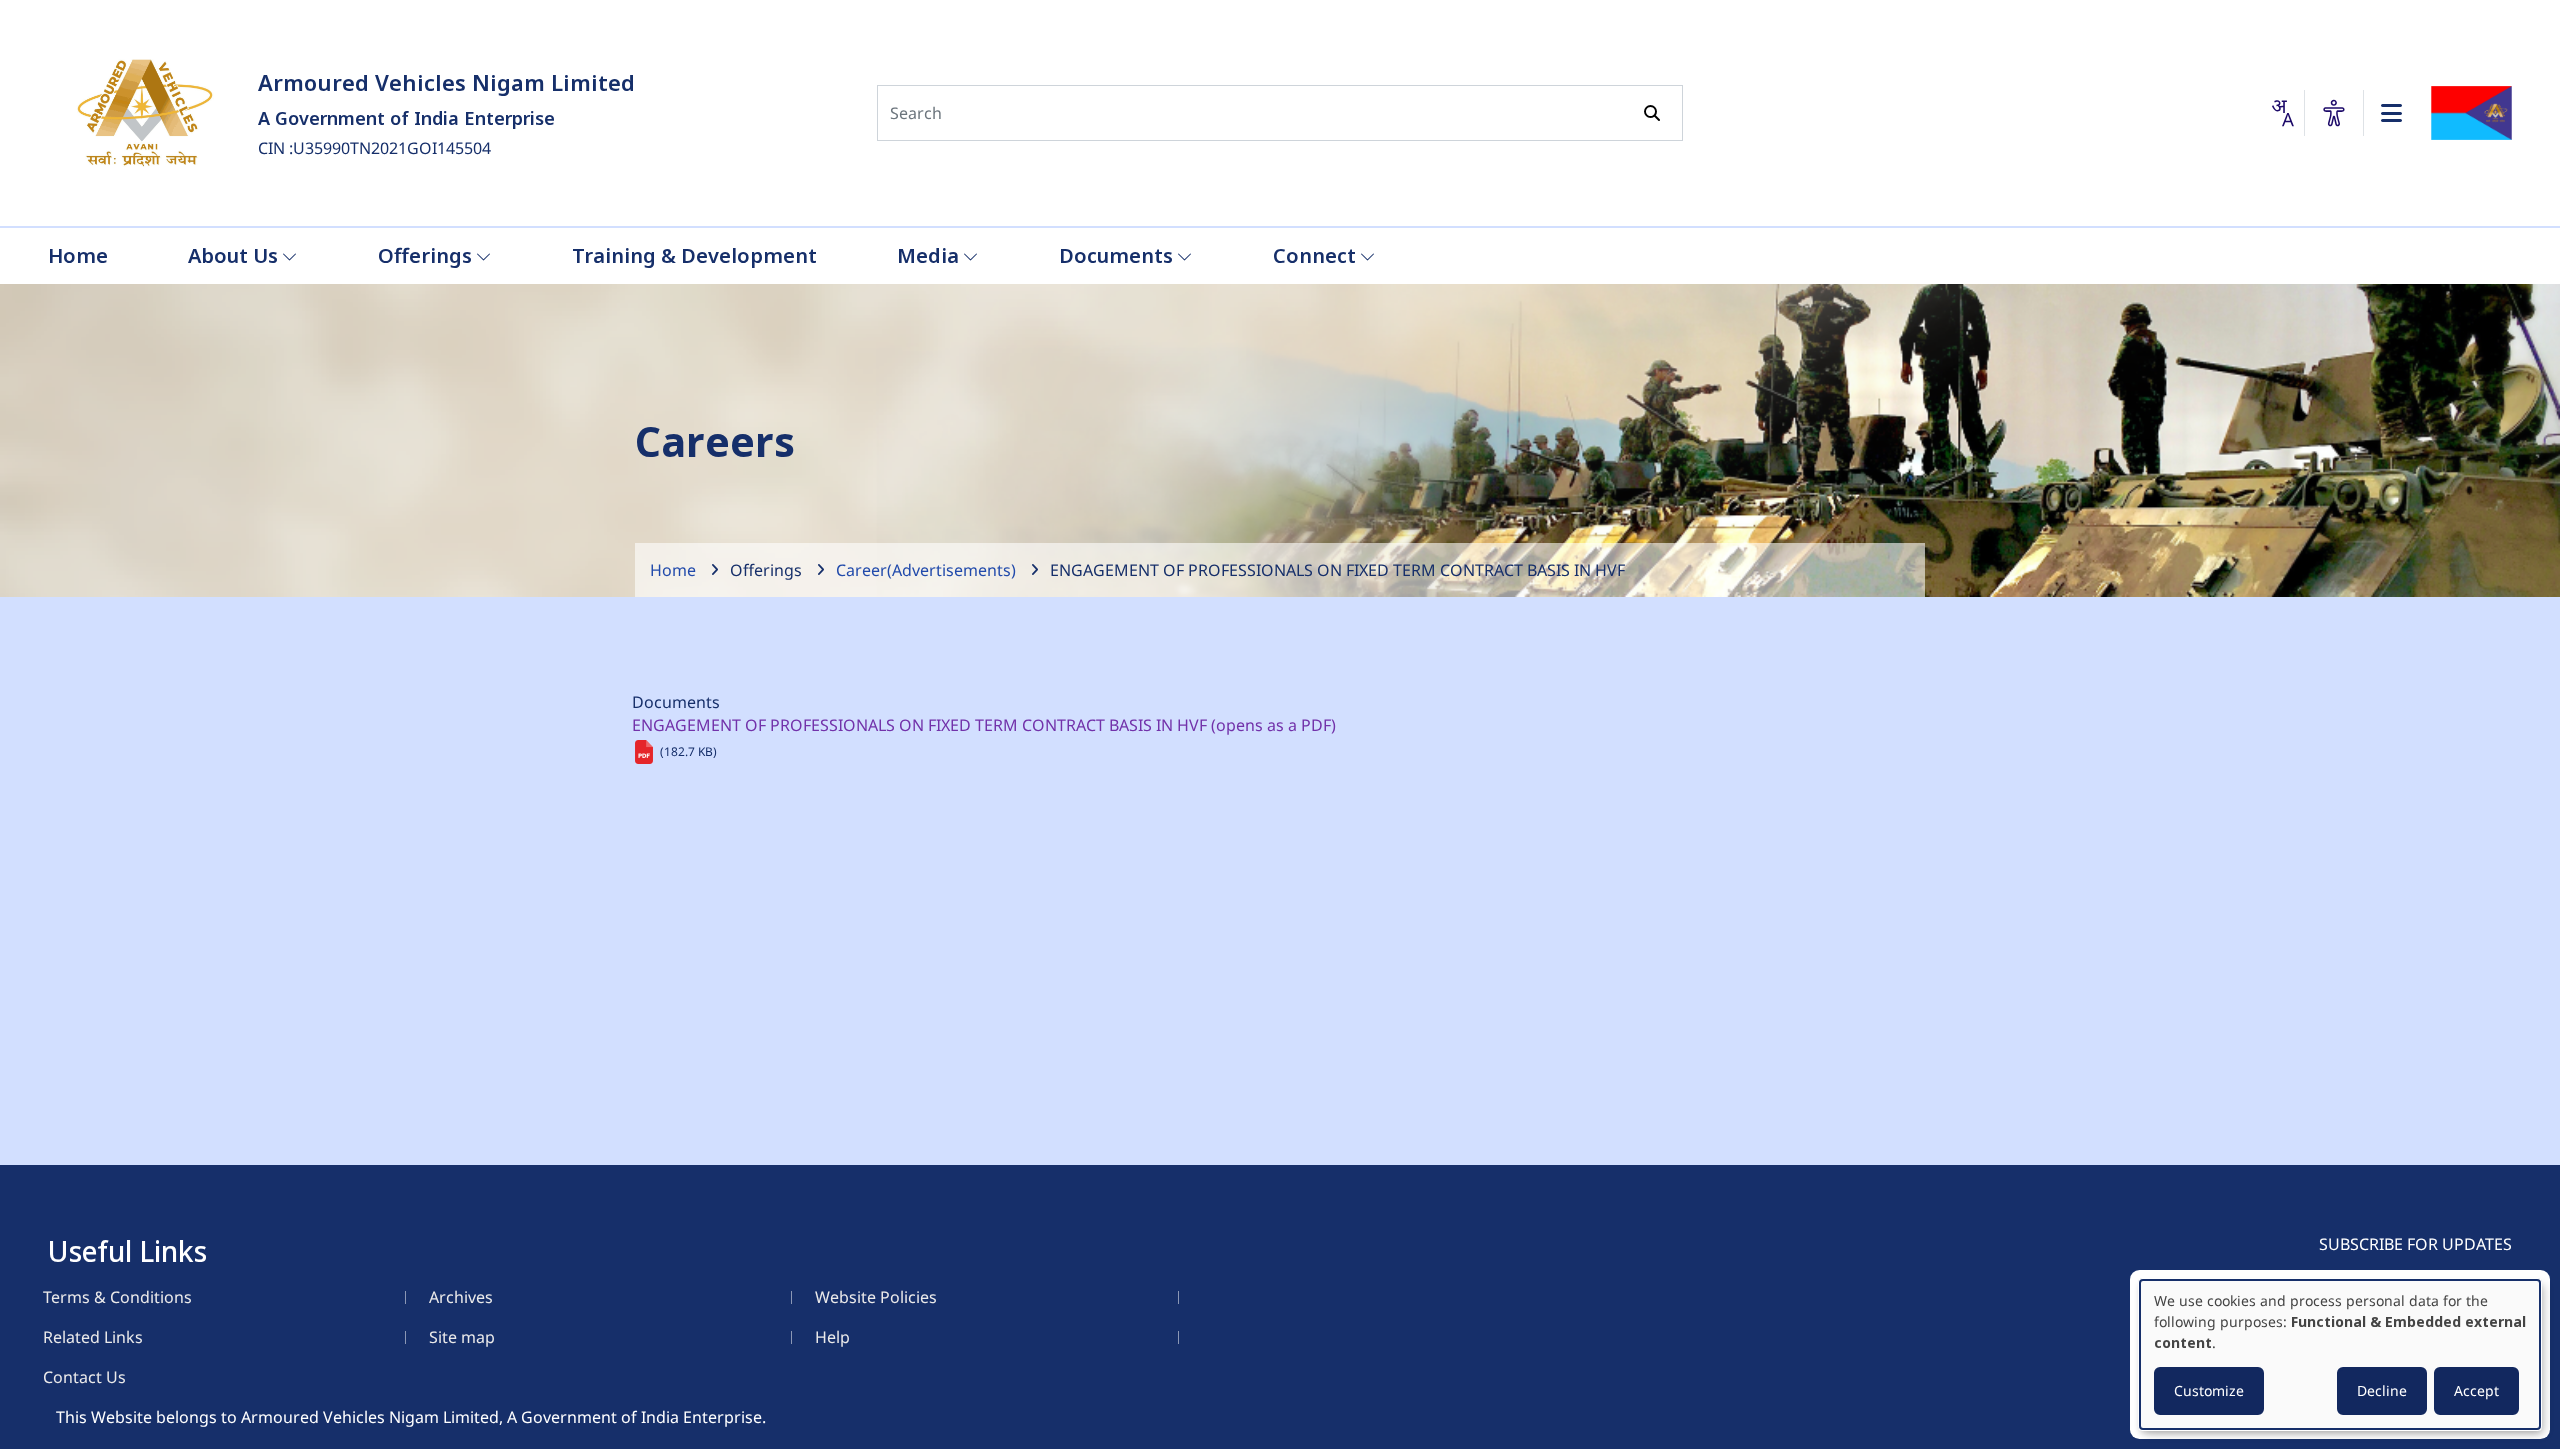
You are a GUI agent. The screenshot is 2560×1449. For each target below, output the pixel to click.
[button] (2334, 113)
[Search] (1652, 113)
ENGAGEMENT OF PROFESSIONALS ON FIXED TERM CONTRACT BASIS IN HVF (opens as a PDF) (984, 725)
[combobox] (2282, 113)
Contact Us (84, 1377)
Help (832, 1337)
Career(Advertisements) (926, 570)
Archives (461, 1297)
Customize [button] (2209, 1390)
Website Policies (876, 1297)
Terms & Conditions (117, 1297)
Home (673, 570)
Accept (2476, 1390)
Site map (462, 1337)
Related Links (93, 1337)
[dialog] (2340, 1354)
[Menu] (2391, 113)
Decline (2382, 1390)
